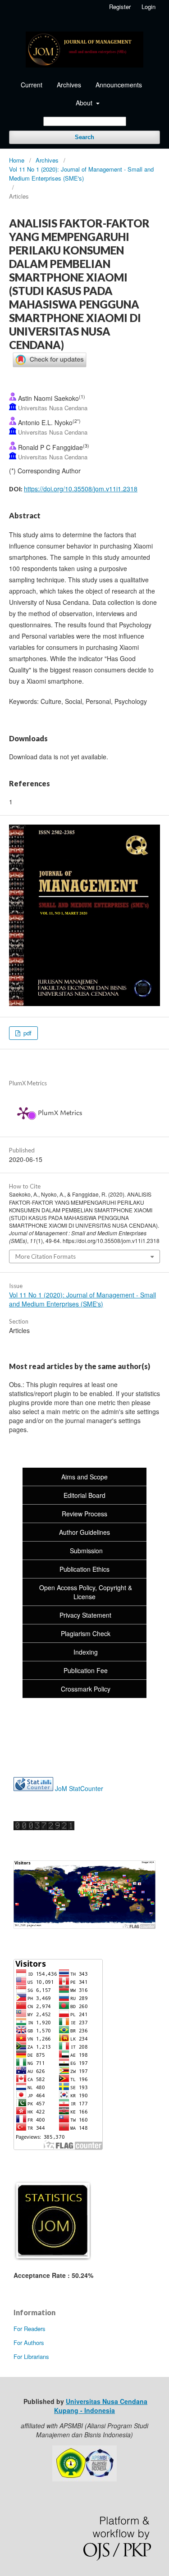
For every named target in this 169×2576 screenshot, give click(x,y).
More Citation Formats (46, 1256)
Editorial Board (84, 1495)
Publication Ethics (84, 1569)
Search (84, 137)
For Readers (30, 2329)
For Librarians (31, 2356)
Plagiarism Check (86, 1633)
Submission (85, 1551)
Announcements (119, 85)
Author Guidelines (84, 1532)
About (85, 103)
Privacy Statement (85, 1615)
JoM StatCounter (79, 1788)
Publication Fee (86, 1670)
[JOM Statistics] (53, 2258)
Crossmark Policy (86, 1689)
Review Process (84, 1514)
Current (32, 85)
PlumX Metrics (60, 1113)
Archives (69, 85)
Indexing (86, 1652)
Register (120, 7)
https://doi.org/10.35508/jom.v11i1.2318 (81, 489)
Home (17, 160)
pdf (27, 1033)
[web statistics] (34, 1788)
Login (148, 7)
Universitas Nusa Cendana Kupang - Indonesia (101, 2406)
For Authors (29, 2342)
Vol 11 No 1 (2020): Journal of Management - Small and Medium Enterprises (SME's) (81, 174)
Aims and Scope (84, 1477)
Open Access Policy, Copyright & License (85, 1592)
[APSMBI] (84, 2479)
